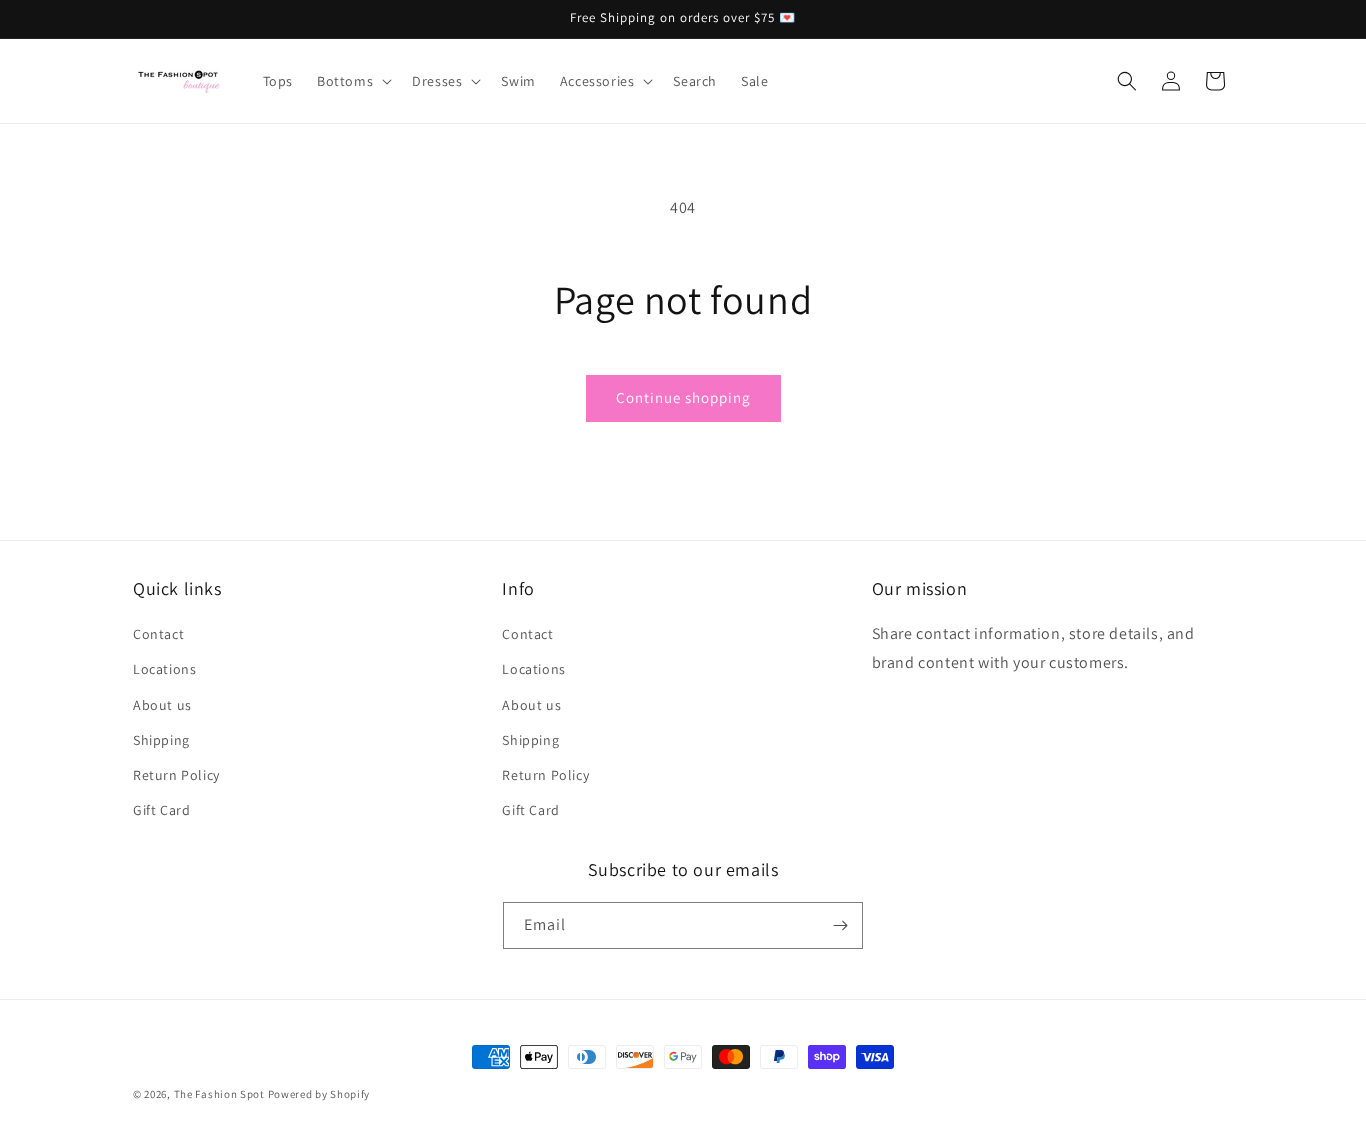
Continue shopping (683, 397)
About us (162, 705)
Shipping (161, 740)
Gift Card (161, 810)
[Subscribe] (840, 925)
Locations (164, 669)
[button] (352, 81)
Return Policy (176, 775)
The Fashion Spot (219, 1094)
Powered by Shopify (319, 1094)
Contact (158, 634)
